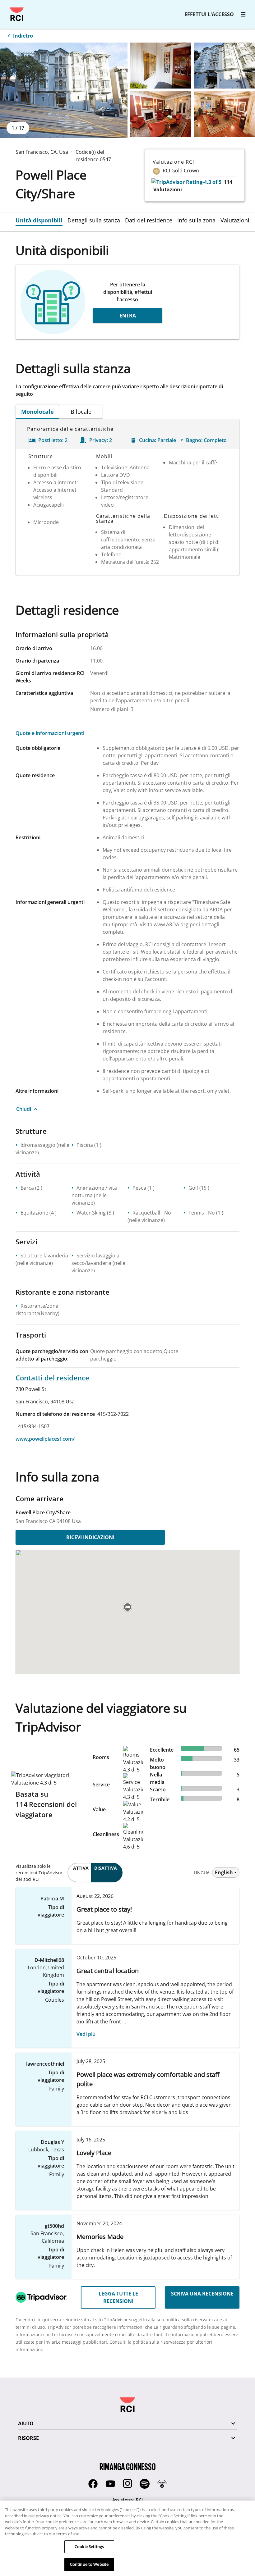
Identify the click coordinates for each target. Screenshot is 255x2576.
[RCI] (17, 14)
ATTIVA (81, 1868)
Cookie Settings (89, 2546)
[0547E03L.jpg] (224, 66)
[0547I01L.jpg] (161, 114)
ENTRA (128, 316)
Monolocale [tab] (37, 412)
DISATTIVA (106, 1868)
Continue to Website (89, 2564)
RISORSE (28, 2438)
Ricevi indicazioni (90, 1537)
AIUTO (26, 2423)
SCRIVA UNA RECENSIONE (202, 2294)
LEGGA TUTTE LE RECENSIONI (118, 2297)
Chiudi (24, 1109)
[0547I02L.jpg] (224, 114)
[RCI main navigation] (243, 14)
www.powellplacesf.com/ (45, 1439)
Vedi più (86, 2034)
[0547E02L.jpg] (161, 66)
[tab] (42, 220)
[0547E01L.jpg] (64, 90)
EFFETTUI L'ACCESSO (209, 14)
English (224, 1872)
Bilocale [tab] (81, 412)
